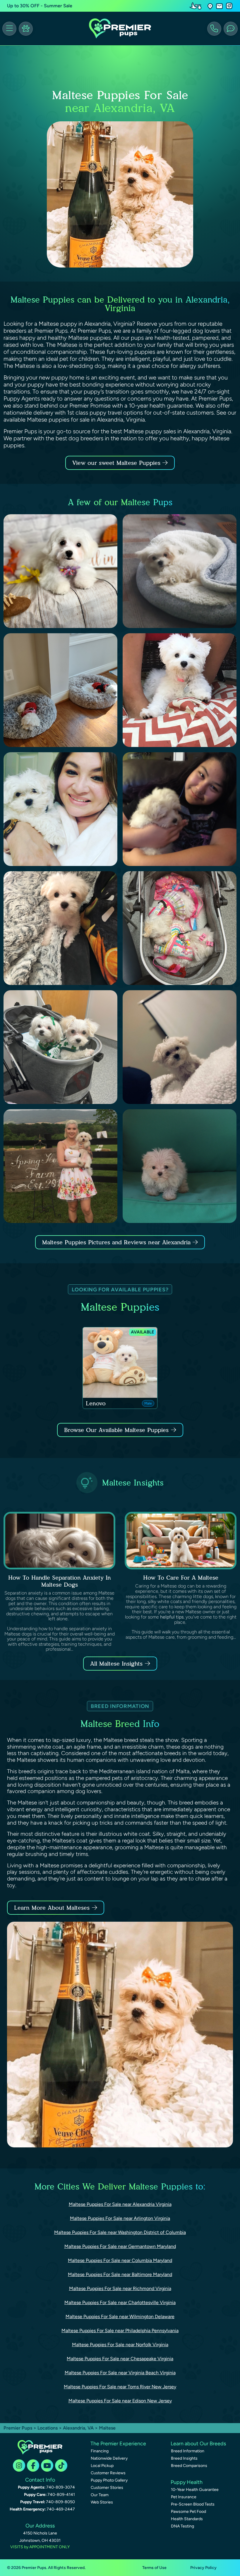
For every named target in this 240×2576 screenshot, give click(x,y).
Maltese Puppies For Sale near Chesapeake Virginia (120, 2359)
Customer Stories (107, 2488)
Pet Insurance (184, 2497)
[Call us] (214, 29)
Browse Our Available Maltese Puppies (116, 1430)
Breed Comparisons (189, 2466)
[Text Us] (231, 29)
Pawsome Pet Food (188, 2512)
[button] (210, 6)
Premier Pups (18, 2428)
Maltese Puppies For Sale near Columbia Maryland (120, 2260)
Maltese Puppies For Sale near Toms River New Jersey (120, 2387)
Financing (100, 2451)
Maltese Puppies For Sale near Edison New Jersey (120, 2401)
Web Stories (102, 2502)
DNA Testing (182, 2526)
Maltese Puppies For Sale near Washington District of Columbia (120, 2232)
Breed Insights (184, 2458)
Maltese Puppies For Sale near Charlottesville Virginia (120, 2302)
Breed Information (188, 2451)
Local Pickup (102, 2466)
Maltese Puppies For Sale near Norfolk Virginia (120, 2345)
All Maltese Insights (116, 1664)
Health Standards (187, 2519)
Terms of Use (154, 2568)
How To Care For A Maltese (181, 1578)
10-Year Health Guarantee (195, 2490)
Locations (48, 2428)
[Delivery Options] (197, 6)
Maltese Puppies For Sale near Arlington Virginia (120, 2218)
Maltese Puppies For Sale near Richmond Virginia (120, 2288)
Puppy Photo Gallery (109, 2480)
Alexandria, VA (79, 2428)
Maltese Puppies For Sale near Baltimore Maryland (120, 2274)
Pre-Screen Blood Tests (193, 2504)
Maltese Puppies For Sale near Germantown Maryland (120, 2246)
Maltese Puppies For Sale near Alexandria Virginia (120, 2204)
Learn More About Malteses (52, 1908)
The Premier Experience (118, 2444)
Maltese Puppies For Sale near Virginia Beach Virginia (120, 2373)
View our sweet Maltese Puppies (117, 463)
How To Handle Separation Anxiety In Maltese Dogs (60, 1581)
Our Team (100, 2495)
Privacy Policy (203, 2568)
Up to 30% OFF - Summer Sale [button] (40, 6)
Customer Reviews (108, 2473)
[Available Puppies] (26, 29)
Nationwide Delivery (109, 2458)
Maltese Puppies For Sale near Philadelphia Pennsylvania (120, 2331)
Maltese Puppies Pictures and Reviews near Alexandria (117, 1242)
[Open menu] (9, 29)
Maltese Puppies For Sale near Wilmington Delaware (120, 2317)
